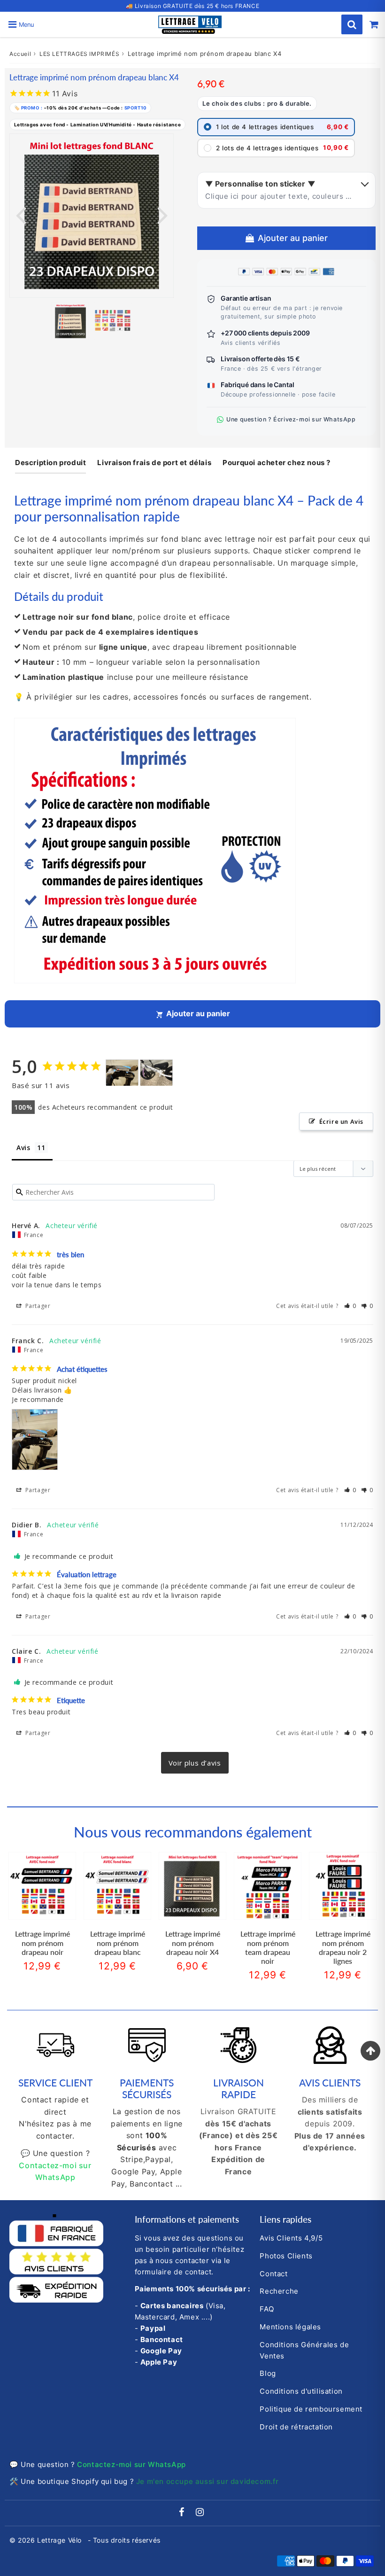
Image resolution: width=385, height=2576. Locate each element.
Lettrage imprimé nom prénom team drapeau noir (268, 1947)
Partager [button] (37, 1306)
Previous (21, 214)
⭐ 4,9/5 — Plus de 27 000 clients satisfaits (193, 6)
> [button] (195, 1763)
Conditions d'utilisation (301, 2391)
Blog (268, 2373)
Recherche (279, 2291)
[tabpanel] (70, 321)
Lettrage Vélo (60, 2540)
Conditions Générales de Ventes (304, 2350)
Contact (273, 2274)
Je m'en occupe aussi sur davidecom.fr (208, 2481)
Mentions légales (290, 2327)
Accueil (20, 54)
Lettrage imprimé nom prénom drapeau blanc (118, 1942)
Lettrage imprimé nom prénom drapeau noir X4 (193, 1942)
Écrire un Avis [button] (341, 1121)
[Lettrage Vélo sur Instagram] (200, 2513)
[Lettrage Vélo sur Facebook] (183, 2513)
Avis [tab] (23, 1148)
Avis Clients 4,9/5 (291, 2238)
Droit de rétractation (296, 2427)
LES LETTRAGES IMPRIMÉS (79, 54)
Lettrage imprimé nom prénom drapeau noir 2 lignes (343, 1947)
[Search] (352, 24)
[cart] (374, 24)
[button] (350, 1306)
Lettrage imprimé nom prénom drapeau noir (42, 1942)
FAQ (267, 2309)
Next (162, 214)
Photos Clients (286, 2256)
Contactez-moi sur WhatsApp (131, 2464)
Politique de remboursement (311, 2409)
